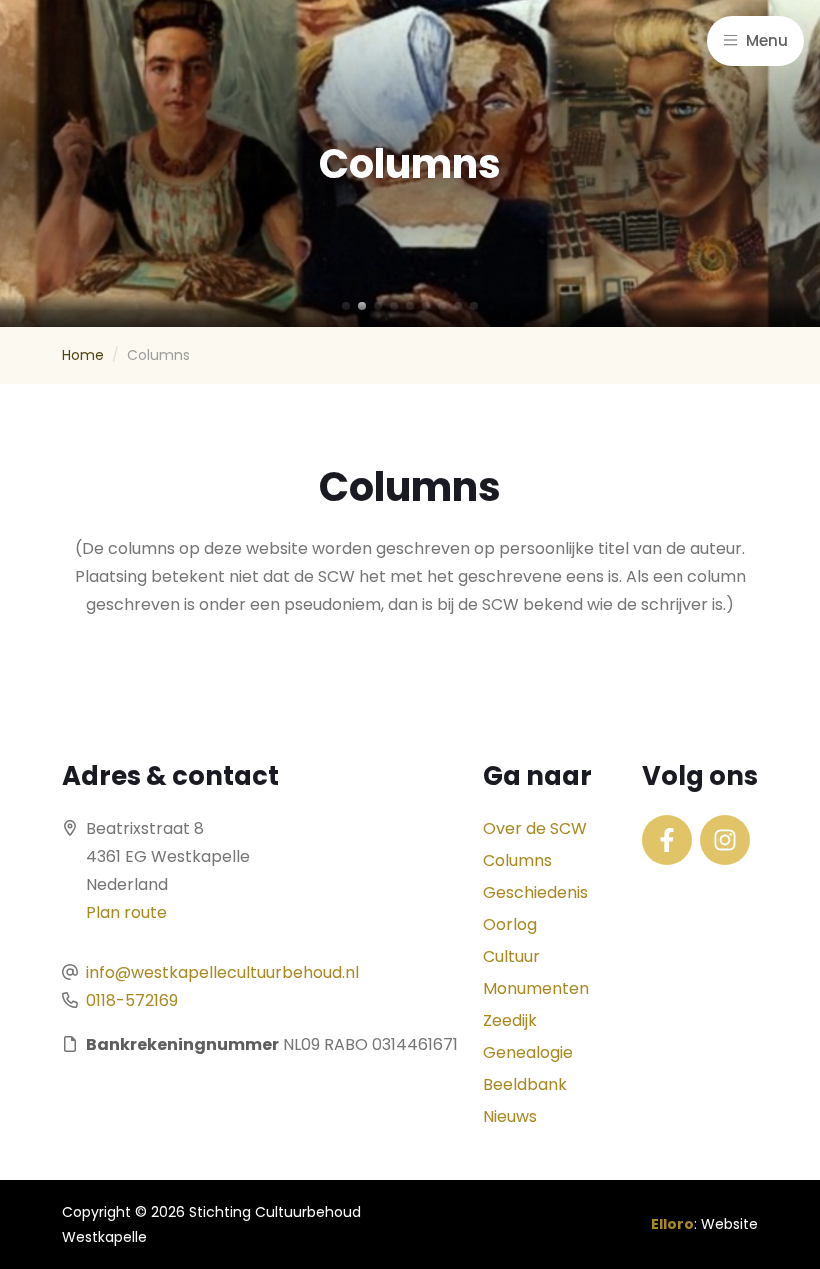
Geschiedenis (535, 892)
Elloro (672, 1224)
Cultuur (511, 956)
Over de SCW (535, 828)
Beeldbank (525, 1084)
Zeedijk (510, 1020)
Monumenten (536, 988)
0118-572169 (132, 1000)
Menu (765, 40)
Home (83, 355)
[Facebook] (667, 840)
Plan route (126, 912)
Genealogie (528, 1052)
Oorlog (510, 924)
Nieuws (510, 1116)
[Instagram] (725, 840)
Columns (517, 860)
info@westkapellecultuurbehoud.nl (222, 972)
